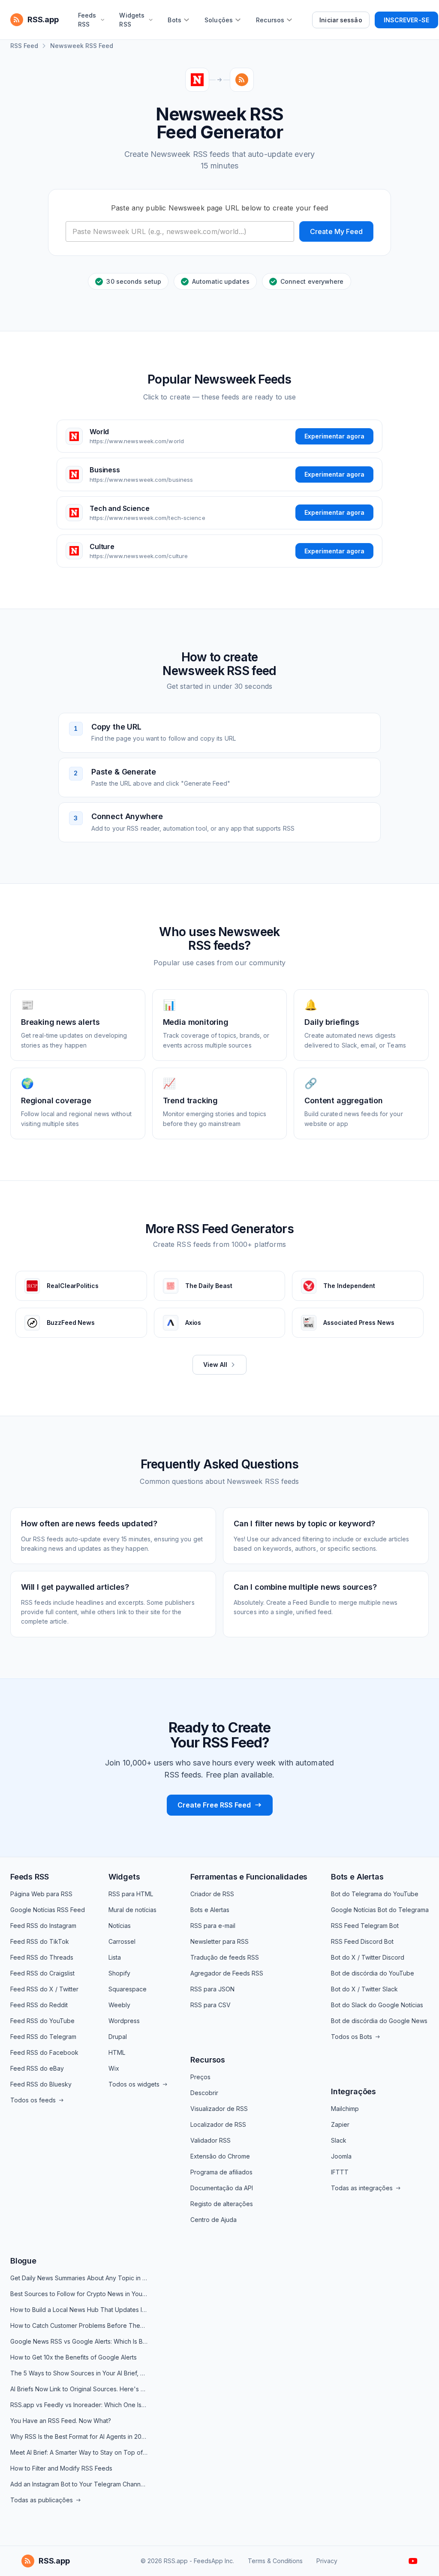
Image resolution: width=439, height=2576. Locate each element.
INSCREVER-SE (406, 20)
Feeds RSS (29, 1877)
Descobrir (204, 2093)
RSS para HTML (131, 1894)
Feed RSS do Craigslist (42, 1973)
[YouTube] (413, 2561)
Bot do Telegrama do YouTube (375, 1894)
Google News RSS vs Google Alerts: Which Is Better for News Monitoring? (79, 2341)
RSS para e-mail (213, 1926)
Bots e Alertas (210, 1910)
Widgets (124, 1877)
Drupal (118, 2037)
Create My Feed (336, 231)
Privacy (327, 2561)
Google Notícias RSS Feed (48, 1910)
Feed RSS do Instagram (43, 1926)
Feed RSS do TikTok (40, 1941)
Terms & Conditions (275, 2561)
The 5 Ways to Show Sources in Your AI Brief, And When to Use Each (79, 2373)
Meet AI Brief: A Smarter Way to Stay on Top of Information (79, 2452)
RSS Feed (24, 46)
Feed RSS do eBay (37, 2068)
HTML (117, 2052)
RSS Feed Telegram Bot (365, 1926)
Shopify (119, 1973)
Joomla (341, 2156)
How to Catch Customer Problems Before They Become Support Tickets (79, 2325)
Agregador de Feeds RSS (227, 1973)
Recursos (208, 2060)
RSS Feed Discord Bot (362, 1941)
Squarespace (128, 1989)
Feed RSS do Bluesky (41, 2084)
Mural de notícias (132, 1910)
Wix (114, 2068)
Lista (115, 1957)
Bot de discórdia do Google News (379, 2021)
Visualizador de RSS (219, 2109)
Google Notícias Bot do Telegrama (380, 1910)
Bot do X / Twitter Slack (364, 1989)
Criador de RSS (212, 1894)
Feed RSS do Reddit (39, 2005)
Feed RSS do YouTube (42, 2021)
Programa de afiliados (221, 2172)
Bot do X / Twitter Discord (368, 1957)
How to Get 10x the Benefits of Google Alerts (74, 2357)
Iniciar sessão (341, 20)
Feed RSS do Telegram (43, 2037)
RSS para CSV (210, 2005)
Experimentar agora (334, 436)
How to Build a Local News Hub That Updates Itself (79, 2310)
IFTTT (340, 2172)
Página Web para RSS (41, 1894)
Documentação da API (222, 2188)
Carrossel (122, 1941)
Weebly (119, 2005)
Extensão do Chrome (220, 2156)
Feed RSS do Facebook (44, 2052)
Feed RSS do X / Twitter (44, 1989)
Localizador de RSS (218, 2124)
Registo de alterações (222, 2204)
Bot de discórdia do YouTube (373, 1973)
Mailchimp (345, 2109)
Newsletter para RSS (219, 1941)
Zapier (340, 2124)
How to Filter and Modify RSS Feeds (61, 2468)
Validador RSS (210, 2140)
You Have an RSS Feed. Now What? (61, 2421)
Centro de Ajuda (213, 2220)
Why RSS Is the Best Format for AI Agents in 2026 (79, 2436)
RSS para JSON (212, 1989)
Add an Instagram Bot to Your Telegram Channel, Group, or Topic (79, 2484)
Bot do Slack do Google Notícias (377, 2005)
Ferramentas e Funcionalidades (249, 1877)
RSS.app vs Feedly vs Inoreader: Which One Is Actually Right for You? (79, 2405)
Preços (200, 2077)
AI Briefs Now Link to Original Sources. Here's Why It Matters (79, 2389)
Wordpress (124, 2021)
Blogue (23, 2261)
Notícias (120, 1926)
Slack (339, 2140)
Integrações (353, 2091)
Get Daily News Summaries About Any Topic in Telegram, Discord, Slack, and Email (79, 2278)
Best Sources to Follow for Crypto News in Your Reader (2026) (79, 2294)
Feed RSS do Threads (42, 1957)
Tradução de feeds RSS (225, 1957)
